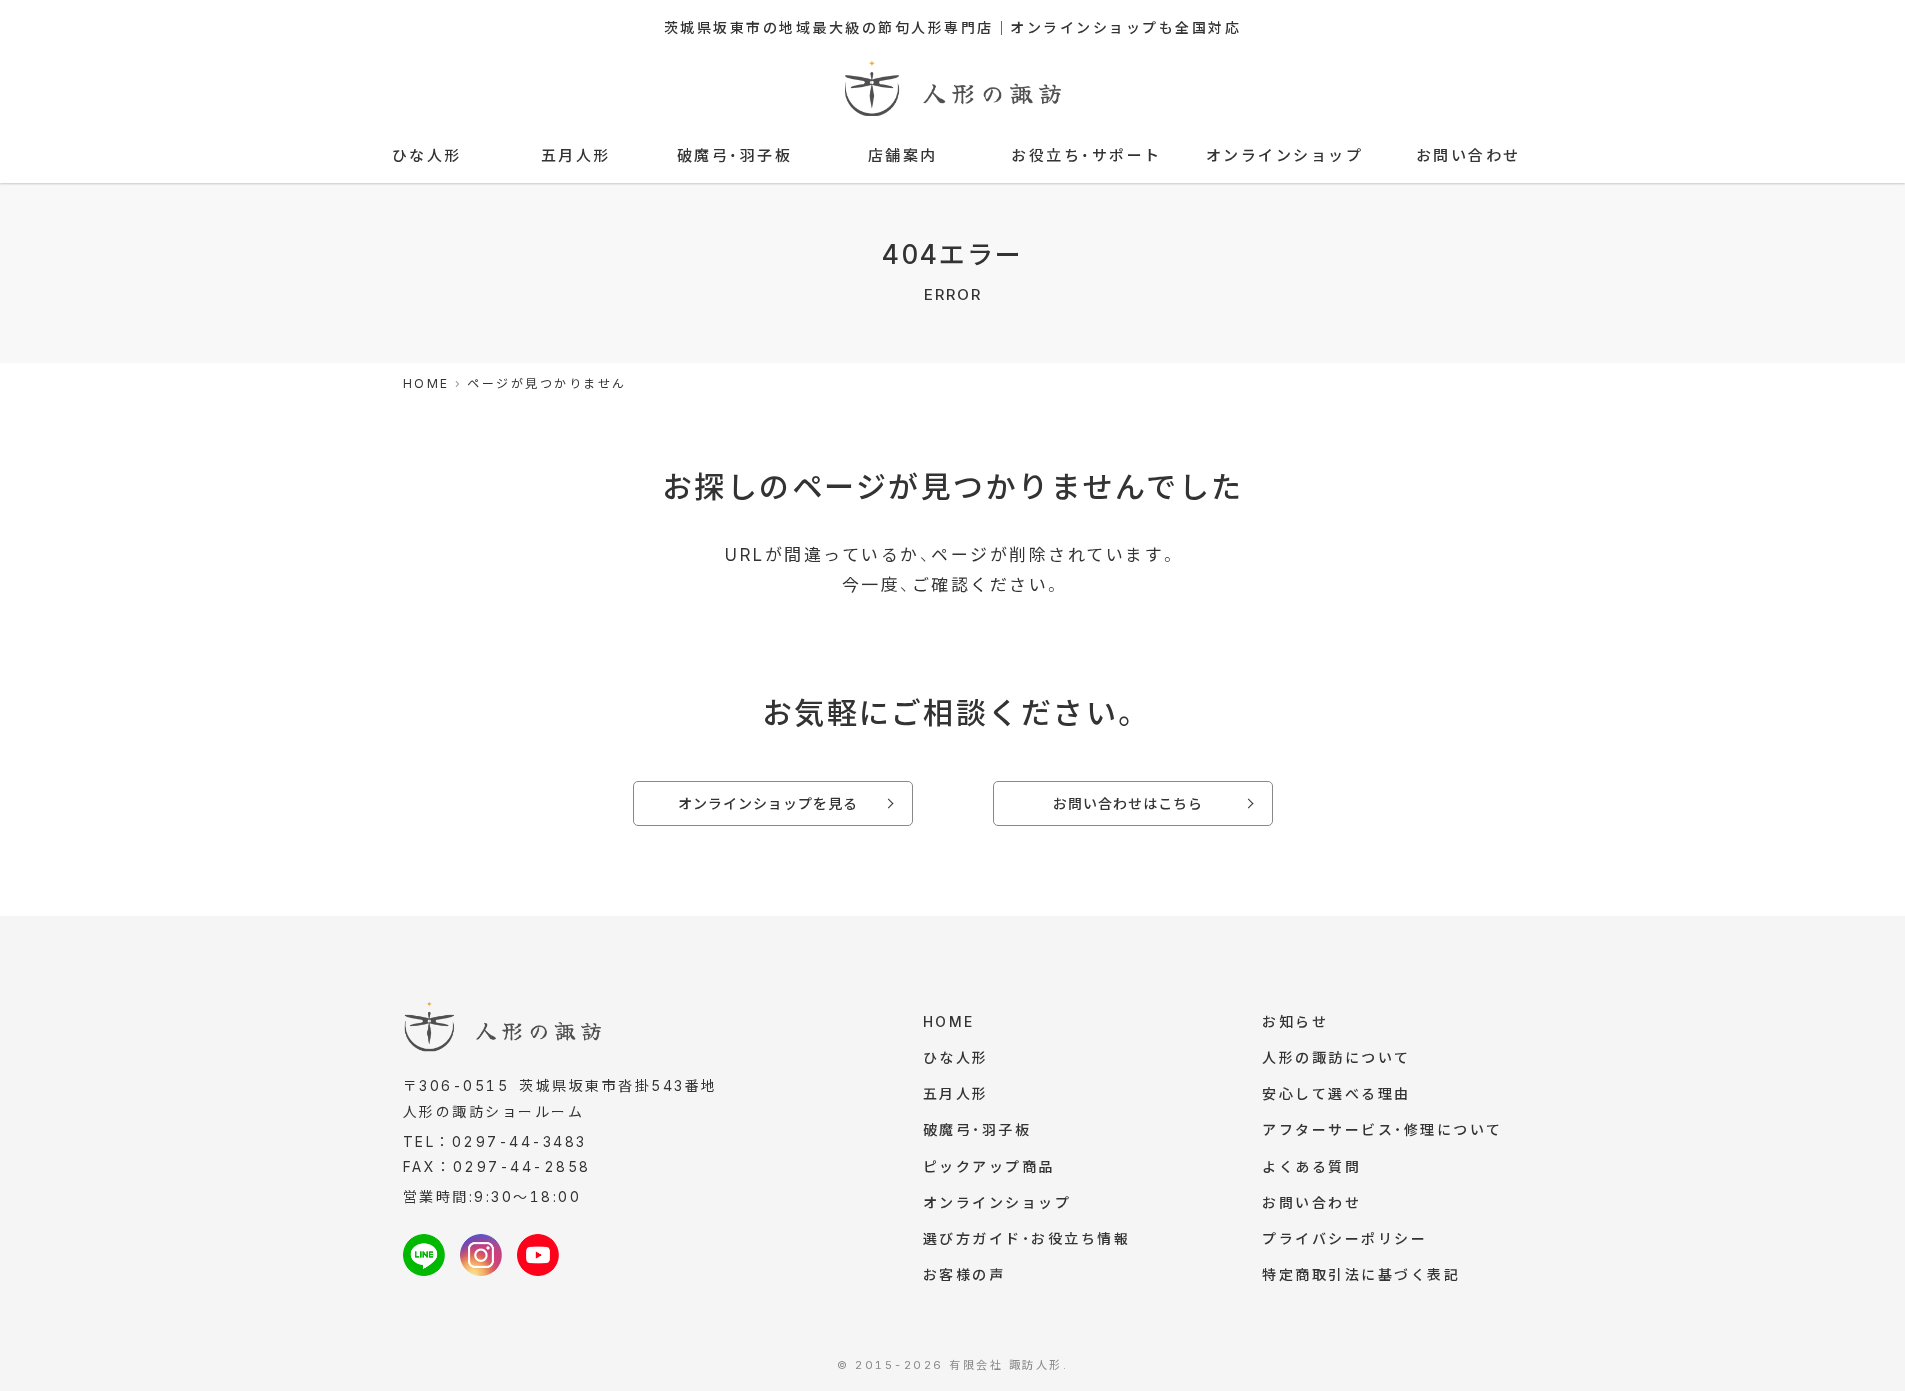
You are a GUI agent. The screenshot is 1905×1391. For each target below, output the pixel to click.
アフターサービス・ (1382, 1129)
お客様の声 (964, 1274)
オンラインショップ (1285, 155)
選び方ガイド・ (1027, 1238)
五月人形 (576, 155)
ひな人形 (427, 155)
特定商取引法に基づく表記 (1361, 1274)
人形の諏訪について (1336, 1057)
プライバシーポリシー (1344, 1238)
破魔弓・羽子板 (735, 155)
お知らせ (1295, 1021)
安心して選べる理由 (1336, 1093)
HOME (949, 1021)
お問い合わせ (1468, 155)
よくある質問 (1311, 1166)
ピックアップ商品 (989, 1166)
